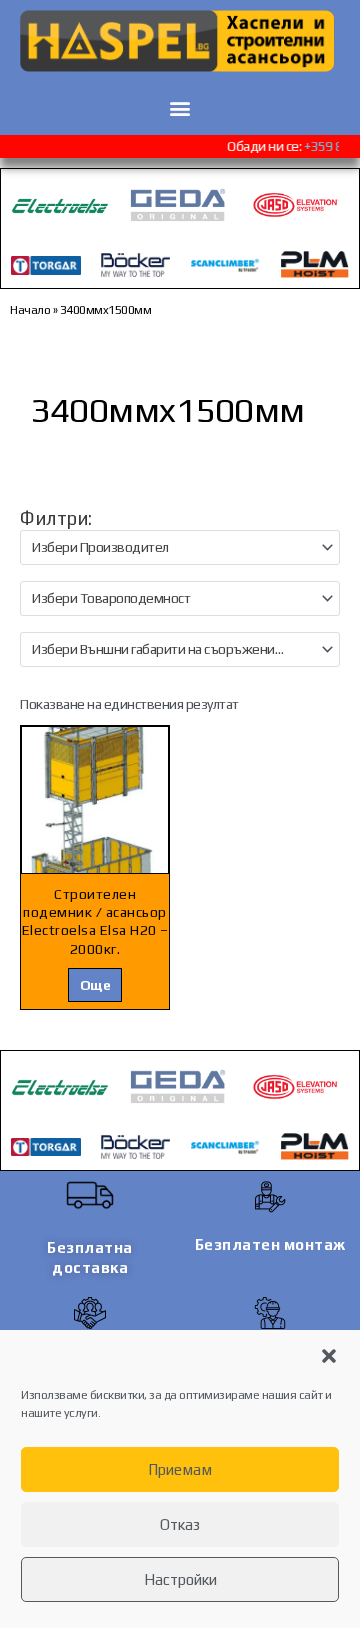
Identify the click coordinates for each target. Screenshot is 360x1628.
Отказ (180, 1524)
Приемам (180, 1469)
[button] (329, 1356)
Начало (30, 310)
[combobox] (180, 547)
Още (95, 985)
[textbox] (171, 547)
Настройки (180, 1579)
